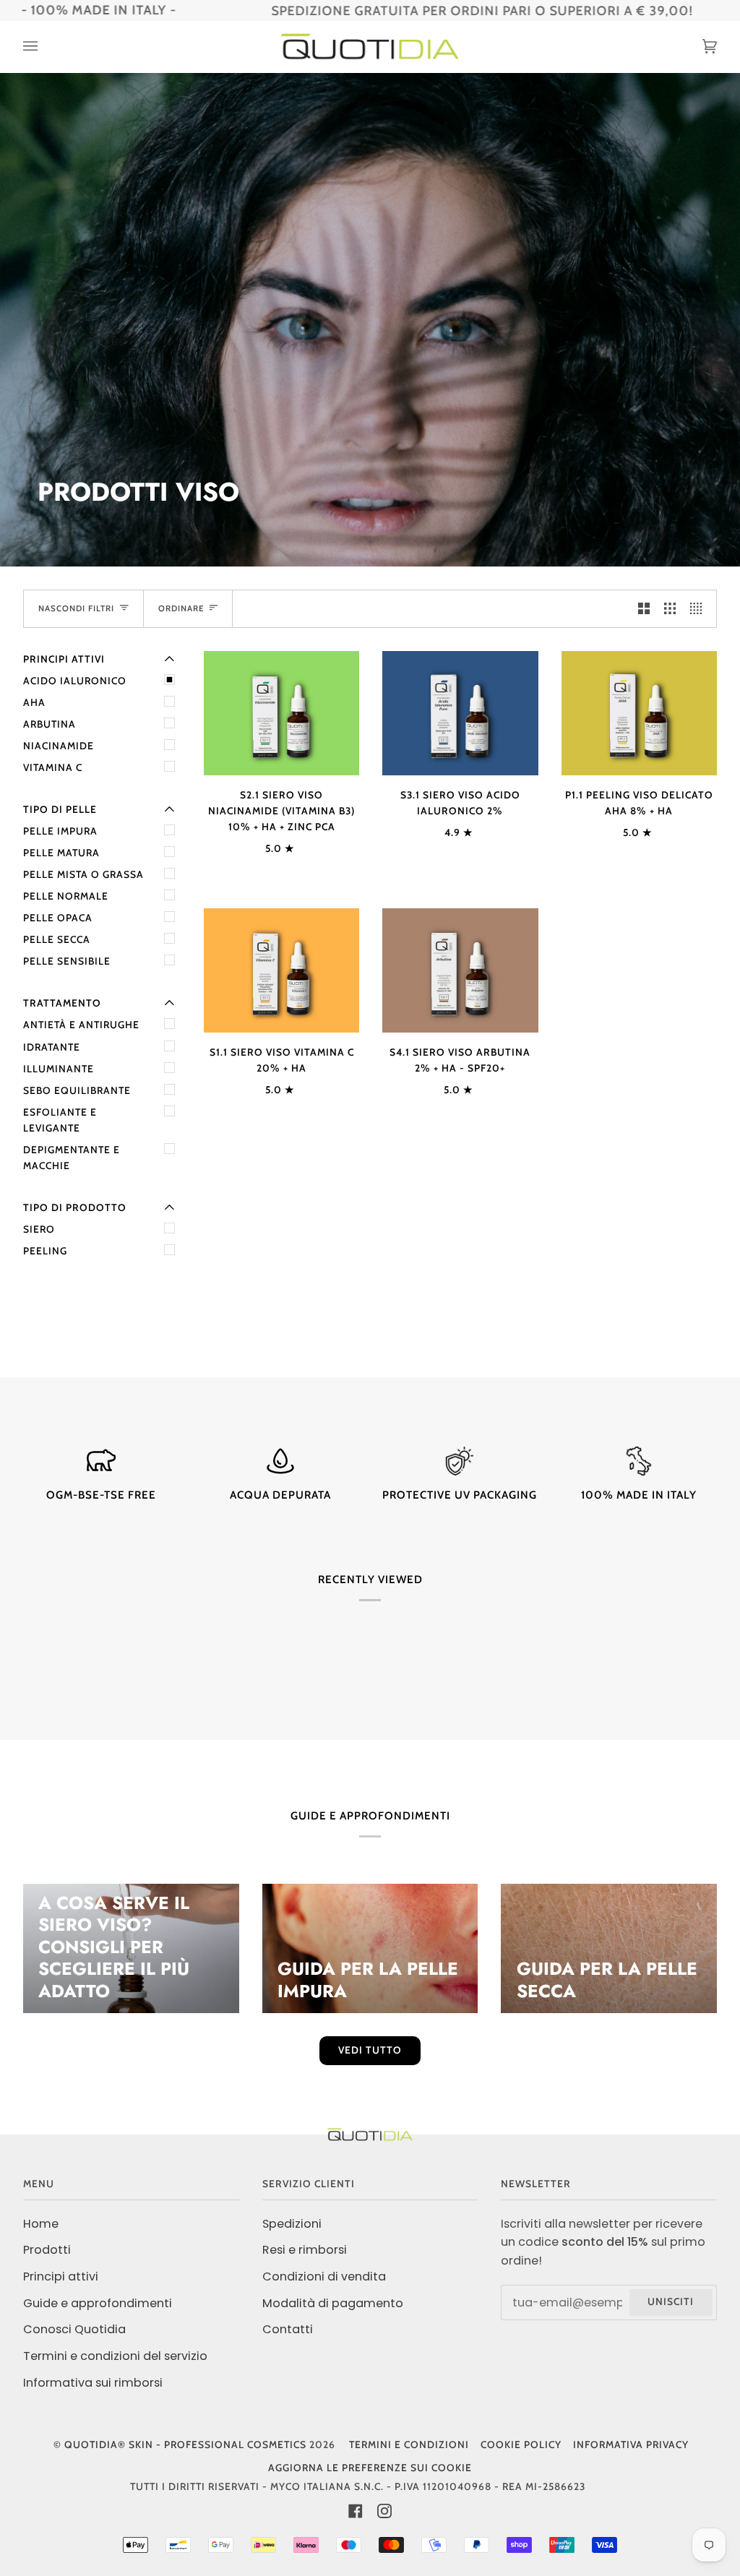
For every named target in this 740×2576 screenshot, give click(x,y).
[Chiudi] (291, 2431)
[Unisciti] (270, 2516)
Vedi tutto (370, 2050)
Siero (39, 1229)
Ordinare (181, 608)
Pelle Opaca (58, 918)
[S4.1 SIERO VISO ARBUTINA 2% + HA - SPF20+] (460, 970)
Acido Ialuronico (75, 681)
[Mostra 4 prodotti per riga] (700, 609)
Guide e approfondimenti (98, 2303)
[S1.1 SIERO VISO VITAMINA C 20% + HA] (281, 970)
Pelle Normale (66, 896)
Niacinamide (59, 746)
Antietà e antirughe (81, 1025)
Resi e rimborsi (305, 2250)
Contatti (288, 2329)
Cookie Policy (521, 2444)
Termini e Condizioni (409, 2444)
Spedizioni (292, 2224)
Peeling (45, 1251)
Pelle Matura (61, 853)
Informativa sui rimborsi (93, 2383)
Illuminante (59, 1069)
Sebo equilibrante (77, 1090)
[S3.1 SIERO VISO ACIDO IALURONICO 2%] (460, 713)
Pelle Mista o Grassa (83, 874)
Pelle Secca (57, 939)
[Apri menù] (45, 47)
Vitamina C (53, 767)
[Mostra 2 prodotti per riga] (644, 609)
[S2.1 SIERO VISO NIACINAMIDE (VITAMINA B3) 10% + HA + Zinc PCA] (281, 713)
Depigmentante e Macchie (72, 1158)
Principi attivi (61, 2276)
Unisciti (671, 2301)
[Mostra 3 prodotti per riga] (670, 609)
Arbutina (50, 724)
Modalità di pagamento (333, 2303)
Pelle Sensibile (67, 961)
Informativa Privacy (631, 2444)
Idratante (52, 1047)
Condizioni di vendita (324, 2276)
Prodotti (47, 2250)
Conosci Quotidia (74, 2329)
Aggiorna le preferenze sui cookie (370, 2468)
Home (41, 2224)
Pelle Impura (60, 831)
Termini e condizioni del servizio (115, 2356)
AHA (34, 702)
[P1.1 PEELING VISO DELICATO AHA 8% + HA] (639, 713)
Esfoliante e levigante (60, 1120)
